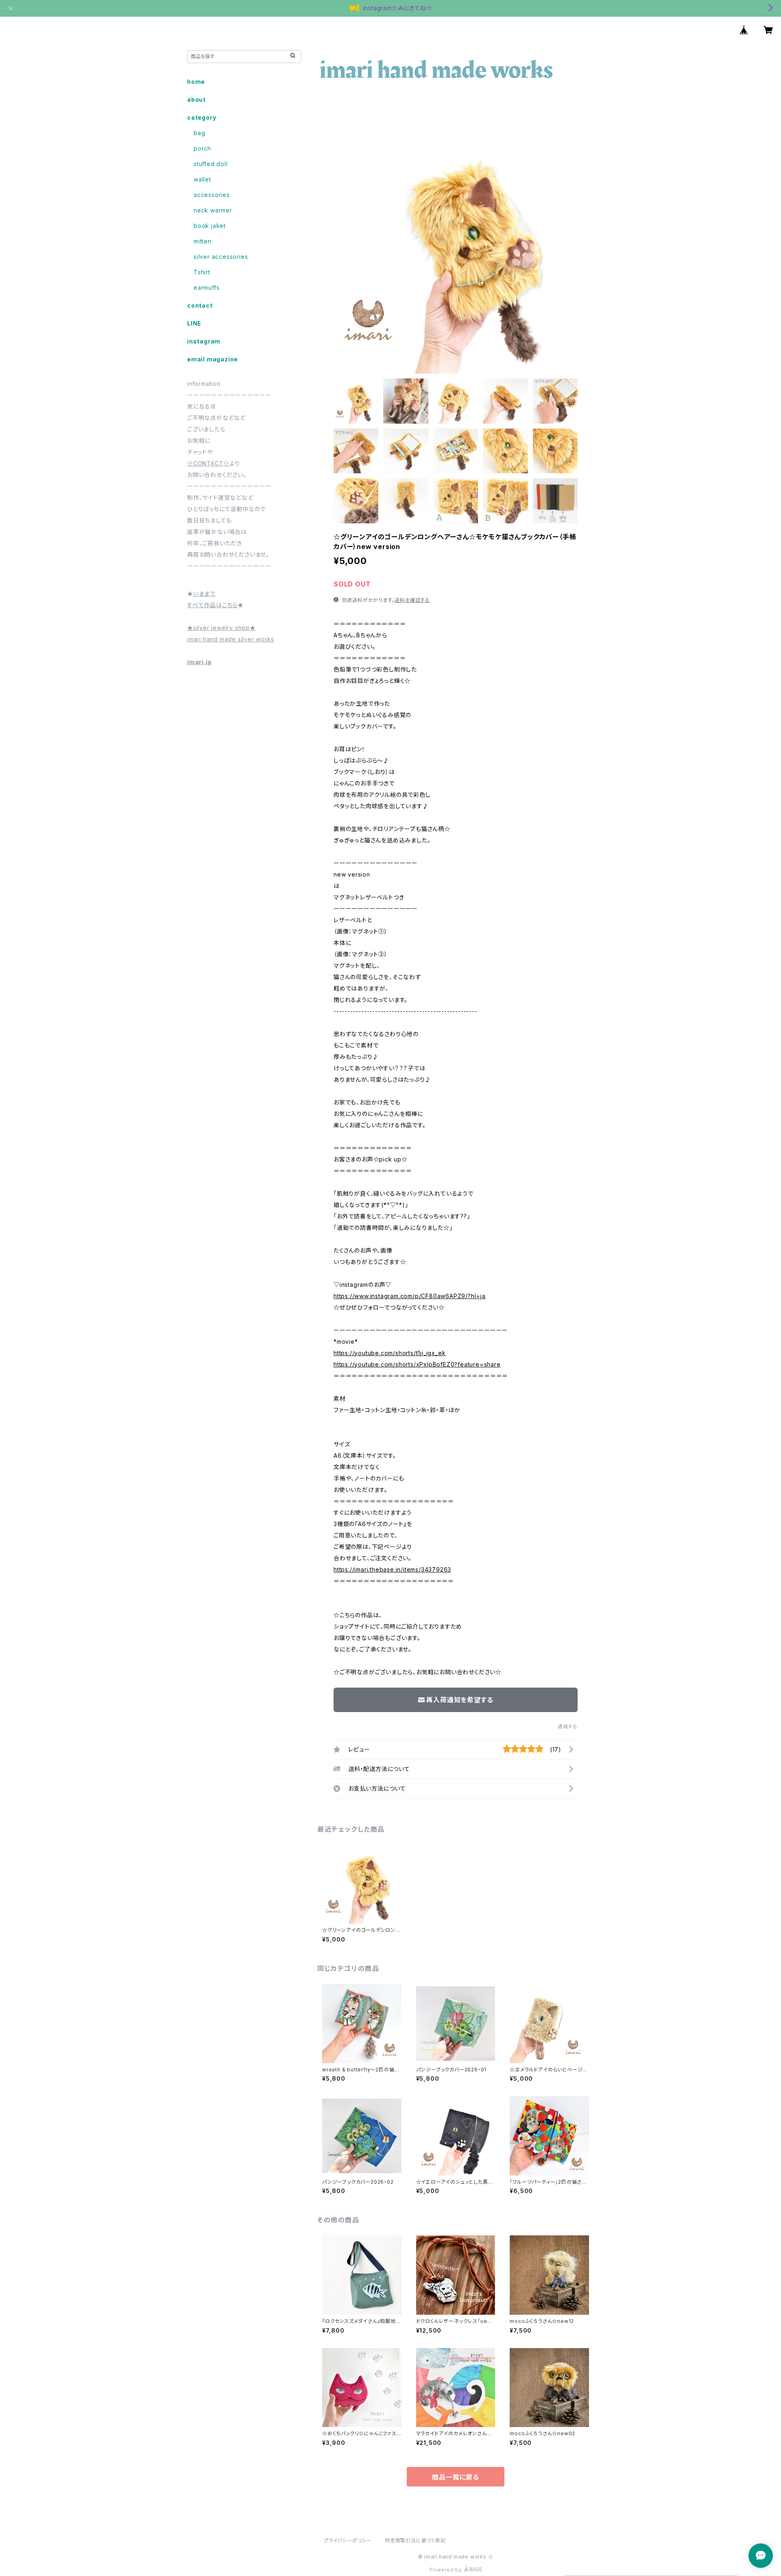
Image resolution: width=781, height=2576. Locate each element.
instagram (204, 341)
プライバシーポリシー (348, 2540)
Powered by (447, 2570)
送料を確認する (412, 600)
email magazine (213, 359)
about (196, 99)
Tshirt (202, 272)
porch (202, 148)
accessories (212, 195)
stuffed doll (211, 164)
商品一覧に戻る (456, 2477)
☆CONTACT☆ (208, 463)
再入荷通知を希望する (460, 1700)
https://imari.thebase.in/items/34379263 (392, 1569)
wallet (202, 179)
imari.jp (199, 662)
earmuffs (206, 288)
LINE (194, 323)
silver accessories (221, 257)
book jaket (210, 226)
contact (200, 305)
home (196, 82)
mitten (203, 241)
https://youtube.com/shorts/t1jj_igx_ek (389, 1353)
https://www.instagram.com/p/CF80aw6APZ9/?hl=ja (410, 1296)
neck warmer (213, 210)
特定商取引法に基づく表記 (415, 2540)
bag (199, 133)
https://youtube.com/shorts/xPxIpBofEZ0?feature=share (417, 1364)
